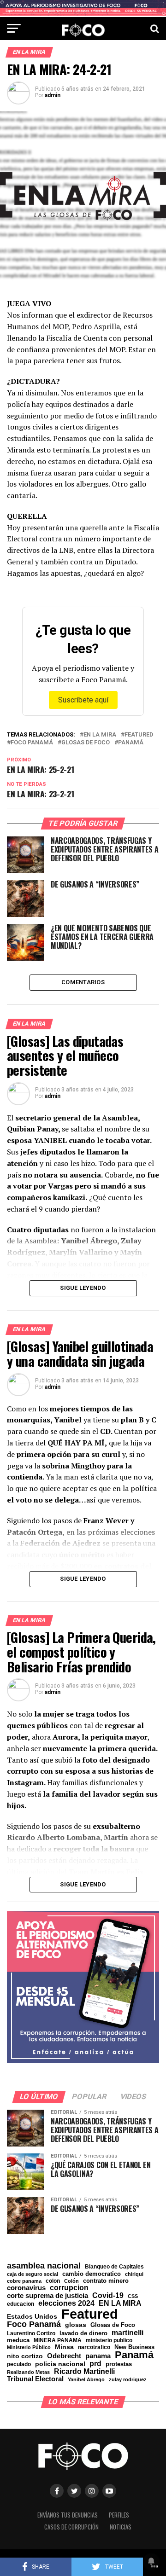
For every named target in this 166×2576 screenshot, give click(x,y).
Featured (139, 735)
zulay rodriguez (128, 2380)
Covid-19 (108, 2295)
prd (95, 2364)
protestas (119, 2364)
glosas (76, 2325)
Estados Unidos (32, 2317)
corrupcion (69, 2287)
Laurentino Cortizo (31, 2333)
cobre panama (24, 2281)
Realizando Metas (28, 2372)
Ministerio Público (29, 2347)
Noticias (121, 2527)
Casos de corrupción (71, 2527)
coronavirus (26, 2288)
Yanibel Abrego (86, 2380)
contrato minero (106, 2281)
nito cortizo (25, 2356)
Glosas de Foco (86, 743)
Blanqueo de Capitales (114, 2267)
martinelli (127, 2332)
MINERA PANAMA (58, 2340)
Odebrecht (64, 2356)
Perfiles (119, 2515)
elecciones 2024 (66, 2303)
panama (98, 2356)
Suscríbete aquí (83, 700)
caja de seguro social (33, 2274)
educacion (21, 2304)
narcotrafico (94, 2347)
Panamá (131, 743)
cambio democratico (92, 2274)
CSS (133, 2296)
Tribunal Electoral (35, 2379)
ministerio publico (109, 2340)
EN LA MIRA (100, 735)
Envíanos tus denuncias (68, 2515)
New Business (134, 2347)
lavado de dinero (83, 2334)
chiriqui (134, 2274)
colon (53, 2281)
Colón (71, 2281)
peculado (19, 2364)
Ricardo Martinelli (84, 2371)
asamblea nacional (44, 2266)
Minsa (64, 2347)
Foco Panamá (32, 743)
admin (53, 95)
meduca (18, 2341)
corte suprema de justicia (47, 2296)
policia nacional (60, 2364)
